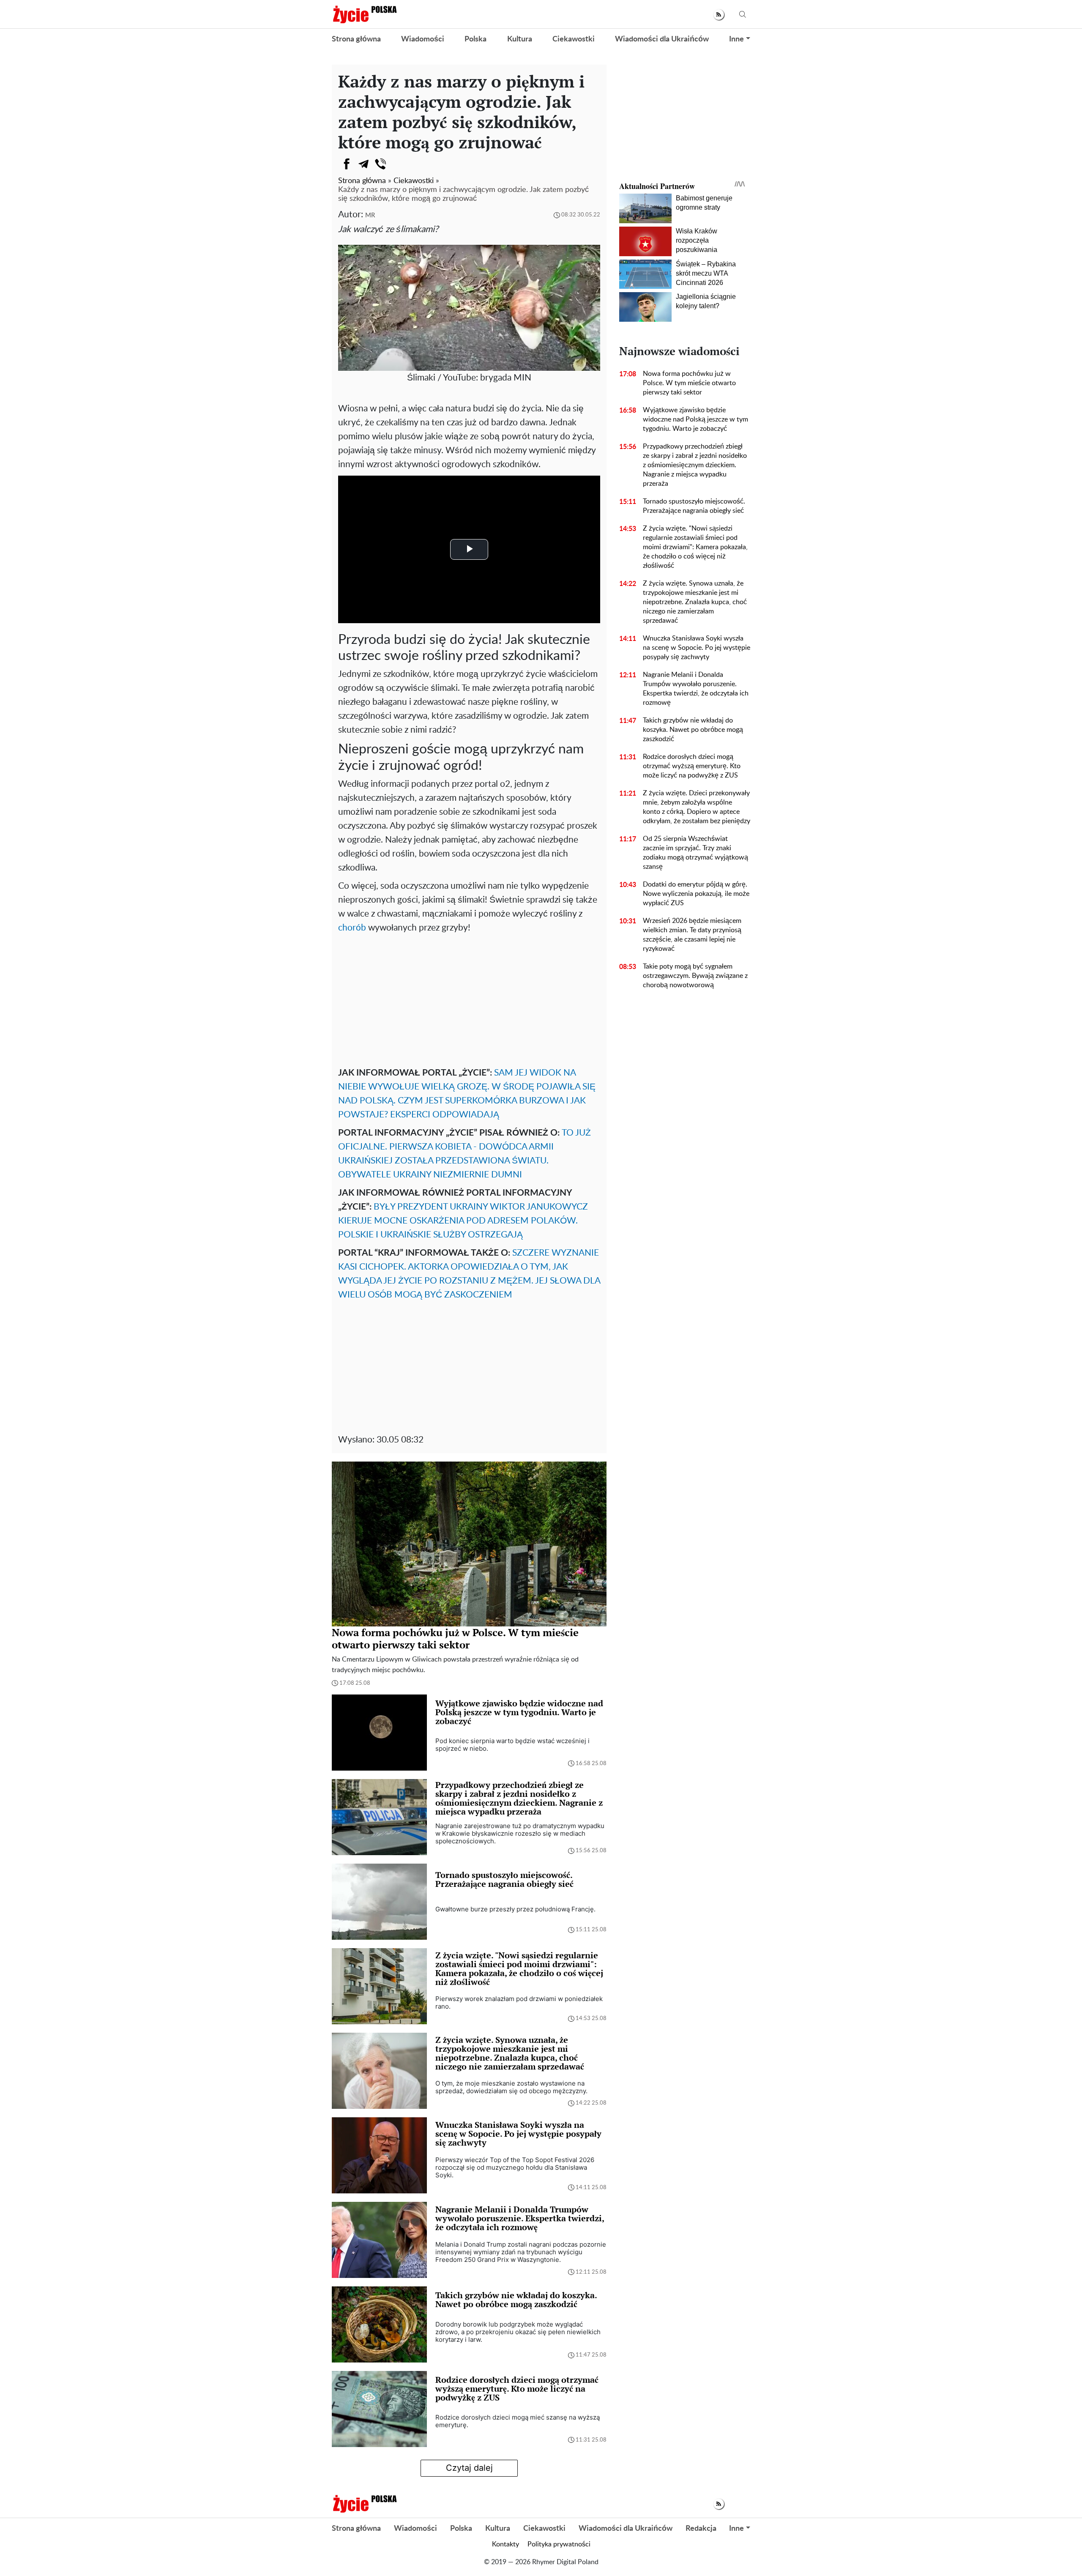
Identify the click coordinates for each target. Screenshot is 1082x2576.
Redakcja (701, 2529)
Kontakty (505, 2544)
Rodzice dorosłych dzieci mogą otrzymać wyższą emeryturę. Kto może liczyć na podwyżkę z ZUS (692, 766)
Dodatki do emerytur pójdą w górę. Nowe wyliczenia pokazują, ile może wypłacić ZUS (696, 894)
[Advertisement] (469, 998)
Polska (475, 39)
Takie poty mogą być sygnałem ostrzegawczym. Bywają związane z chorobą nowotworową (695, 976)
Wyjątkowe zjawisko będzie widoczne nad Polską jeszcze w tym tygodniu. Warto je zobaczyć (695, 419)
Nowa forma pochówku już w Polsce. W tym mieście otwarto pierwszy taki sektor (689, 383)
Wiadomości (423, 39)
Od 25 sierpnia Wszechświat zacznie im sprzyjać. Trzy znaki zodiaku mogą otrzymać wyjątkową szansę (695, 853)
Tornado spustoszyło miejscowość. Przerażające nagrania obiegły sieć (694, 506)
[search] (743, 15)
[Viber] (380, 164)
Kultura (520, 39)
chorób (352, 928)
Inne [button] (736, 39)
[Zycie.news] (364, 14)
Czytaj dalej (469, 2468)
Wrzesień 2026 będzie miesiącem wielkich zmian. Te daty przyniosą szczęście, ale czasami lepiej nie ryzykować (692, 935)
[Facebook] (347, 164)
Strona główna (356, 39)
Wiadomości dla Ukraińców (662, 39)
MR (370, 215)
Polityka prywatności (559, 2544)
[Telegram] (363, 164)
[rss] (719, 15)
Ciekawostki (574, 39)
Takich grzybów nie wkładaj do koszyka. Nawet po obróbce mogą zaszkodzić (693, 730)
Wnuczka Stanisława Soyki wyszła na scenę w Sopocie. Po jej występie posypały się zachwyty (697, 648)
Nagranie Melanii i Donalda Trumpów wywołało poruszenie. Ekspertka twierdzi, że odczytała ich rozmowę (696, 689)
